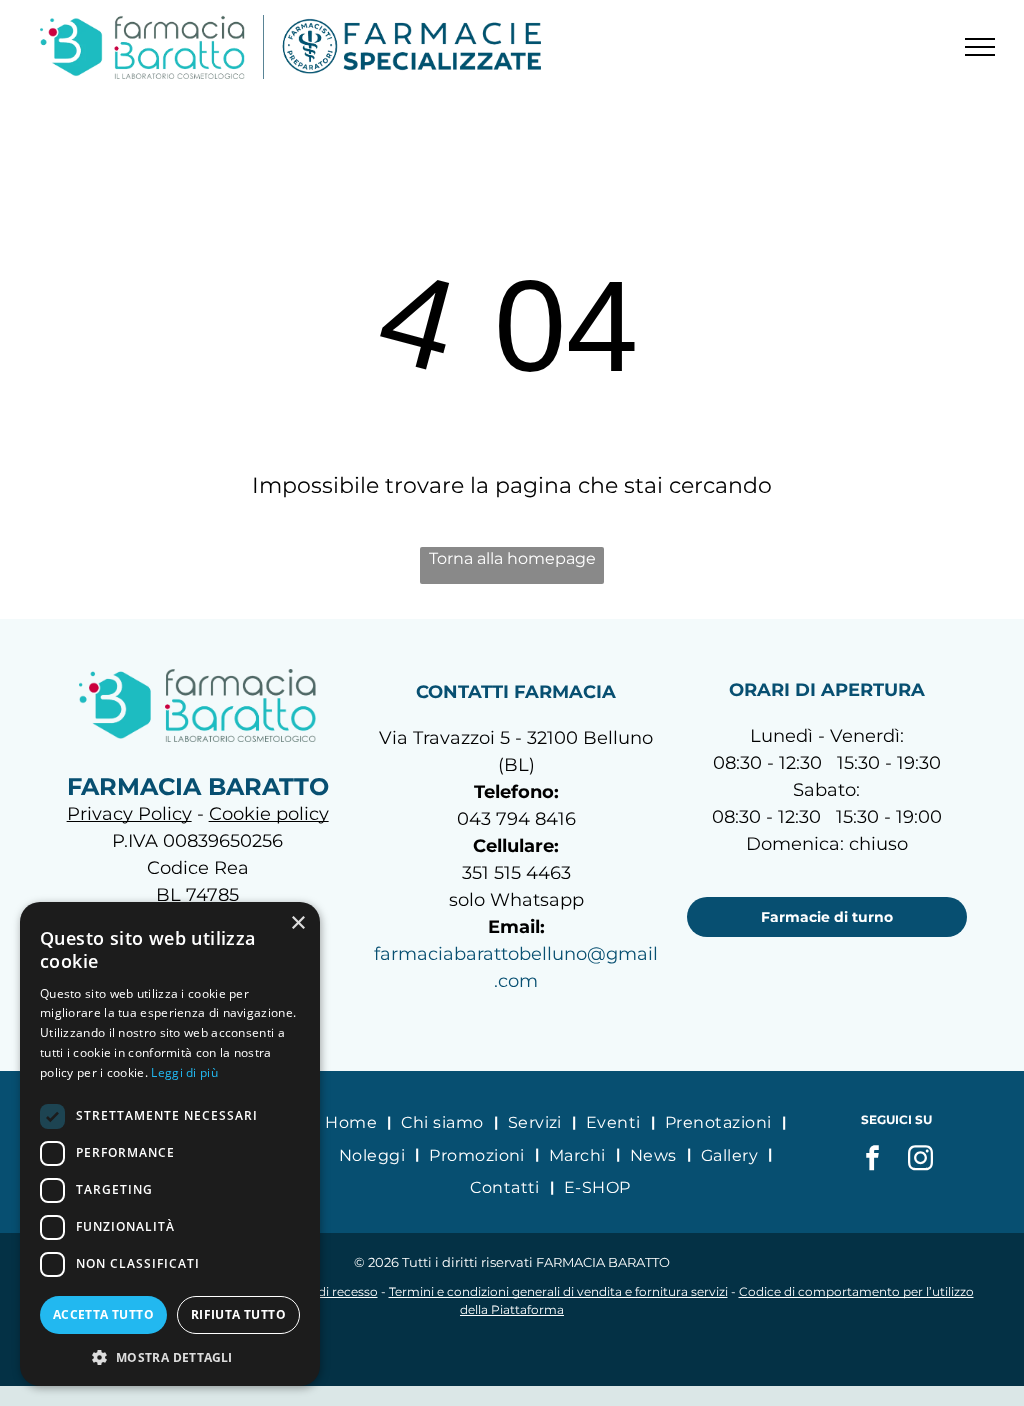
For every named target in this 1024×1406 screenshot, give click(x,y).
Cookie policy (269, 814)
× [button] (297, 923)
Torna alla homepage (512, 558)
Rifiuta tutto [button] (238, 1314)
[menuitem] (353, 1122)
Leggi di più (184, 1072)
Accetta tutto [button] (103, 1314)
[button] (170, 1356)
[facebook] (873, 1160)
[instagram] (921, 1160)
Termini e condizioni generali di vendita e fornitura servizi (558, 1291)
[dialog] (170, 1144)
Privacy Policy (129, 814)
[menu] (980, 47)
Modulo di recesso (323, 1291)
